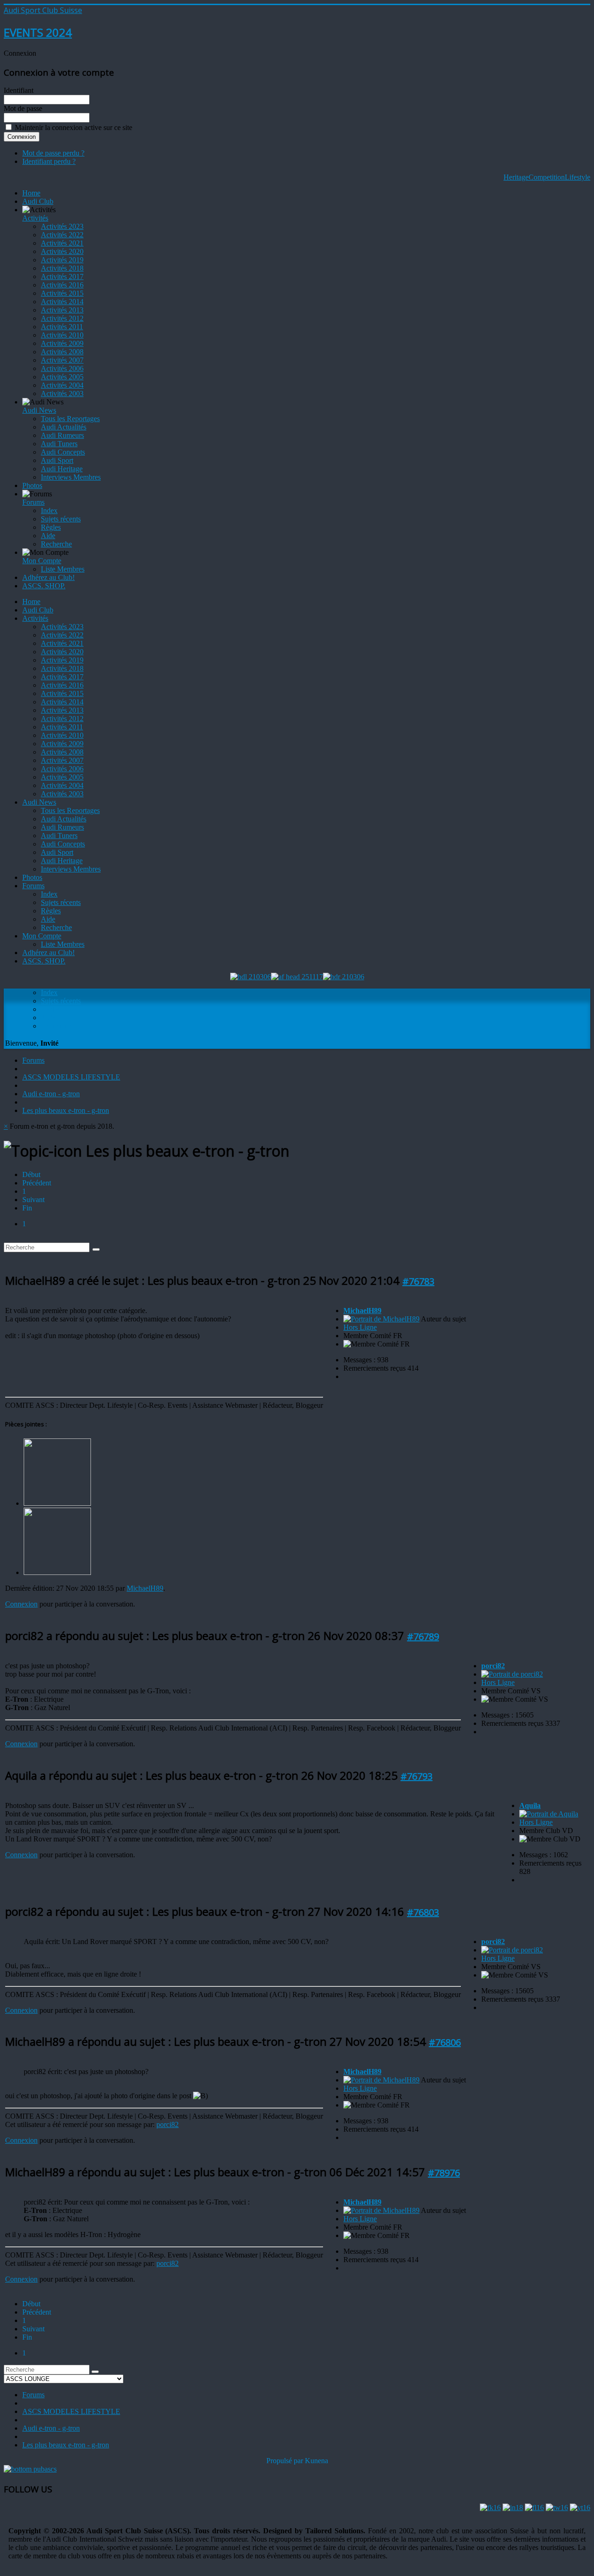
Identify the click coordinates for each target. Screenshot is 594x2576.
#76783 (418, 1281)
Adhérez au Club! (48, 577)
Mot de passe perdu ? (53, 153)
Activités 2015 (62, 293)
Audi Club (38, 201)
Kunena (316, 2461)
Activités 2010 (62, 335)
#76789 (423, 1636)
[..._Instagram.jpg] (57, 1503)
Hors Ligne (360, 1327)
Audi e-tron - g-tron (51, 1094)
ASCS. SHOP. (44, 586)
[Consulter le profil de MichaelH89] (381, 1319)
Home (31, 193)
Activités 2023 (62, 226)
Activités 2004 (62, 385)
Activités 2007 (62, 360)
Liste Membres (63, 569)
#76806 (445, 2042)
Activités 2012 (62, 318)
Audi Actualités (64, 427)
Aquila (530, 1805)
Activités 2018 (62, 268)
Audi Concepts (63, 452)
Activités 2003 (62, 394)
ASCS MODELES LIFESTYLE (71, 1077)
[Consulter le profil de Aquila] (549, 1814)
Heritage (516, 177)
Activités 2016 (62, 285)
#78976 (444, 2173)
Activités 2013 (62, 310)
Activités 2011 (62, 327)
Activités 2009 (62, 343)
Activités (35, 218)
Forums (33, 502)
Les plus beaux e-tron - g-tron (66, 1110)
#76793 (416, 1776)
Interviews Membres (71, 477)
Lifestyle (578, 177)
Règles (51, 527)
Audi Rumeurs (62, 435)
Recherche (56, 544)
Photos (32, 485)
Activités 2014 (62, 302)
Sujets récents (61, 519)
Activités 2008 (62, 352)
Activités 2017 (62, 276)
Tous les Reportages (70, 419)
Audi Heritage (62, 469)
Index (49, 511)
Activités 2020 (62, 251)
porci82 (493, 1666)
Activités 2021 (62, 243)
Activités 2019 (62, 260)
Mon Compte (42, 561)
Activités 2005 (62, 377)
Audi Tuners (59, 444)
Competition (547, 177)
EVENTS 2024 (38, 32)
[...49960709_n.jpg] (57, 1572)
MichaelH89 (145, 1588)
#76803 (423, 1912)
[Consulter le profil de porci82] (512, 1674)
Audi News (39, 410)
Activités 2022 (62, 235)
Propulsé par (286, 2461)
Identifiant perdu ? (49, 161)
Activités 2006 (62, 368)
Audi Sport (57, 460)
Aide (48, 536)
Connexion (21, 1604)
